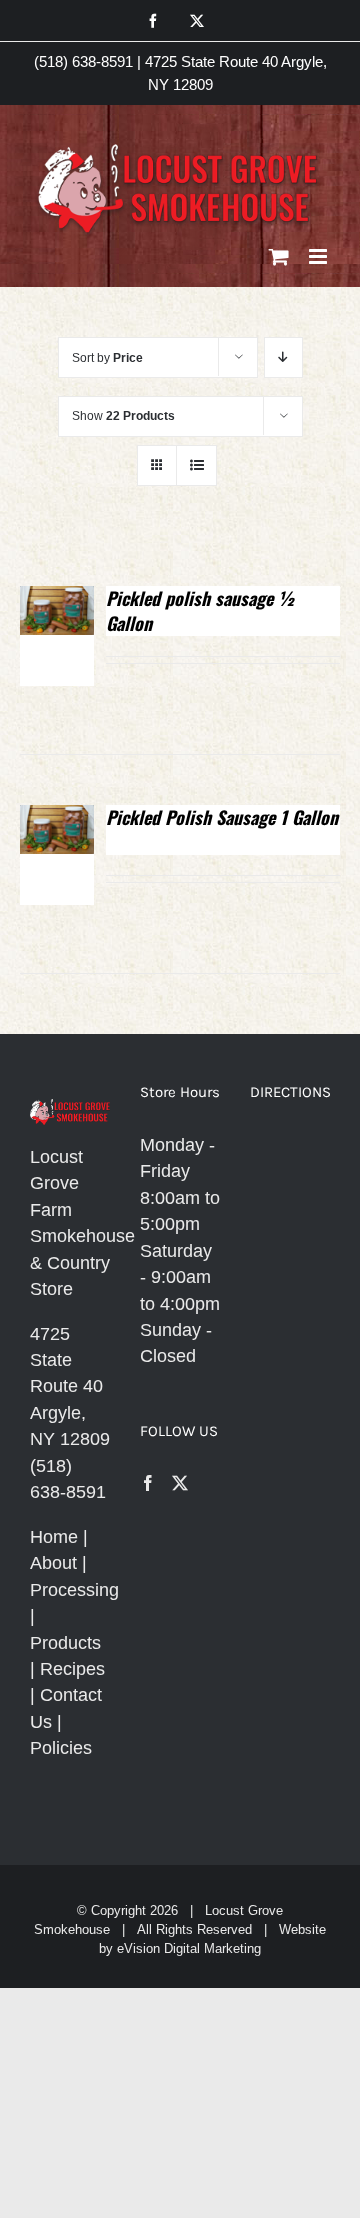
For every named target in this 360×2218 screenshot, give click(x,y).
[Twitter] (180, 1483)
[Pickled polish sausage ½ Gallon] (57, 599)
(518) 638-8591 (83, 61)
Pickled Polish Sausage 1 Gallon (222, 817)
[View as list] (196, 465)
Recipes (72, 1669)
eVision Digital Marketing (189, 1948)
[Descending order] (283, 357)
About (53, 1563)
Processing (74, 1590)
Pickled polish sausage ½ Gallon (200, 610)
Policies (61, 1748)
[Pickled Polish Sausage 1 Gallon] (57, 818)
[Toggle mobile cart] (279, 256)
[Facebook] (148, 1483)
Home (54, 1537)
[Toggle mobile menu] (319, 256)
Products (65, 1643)
